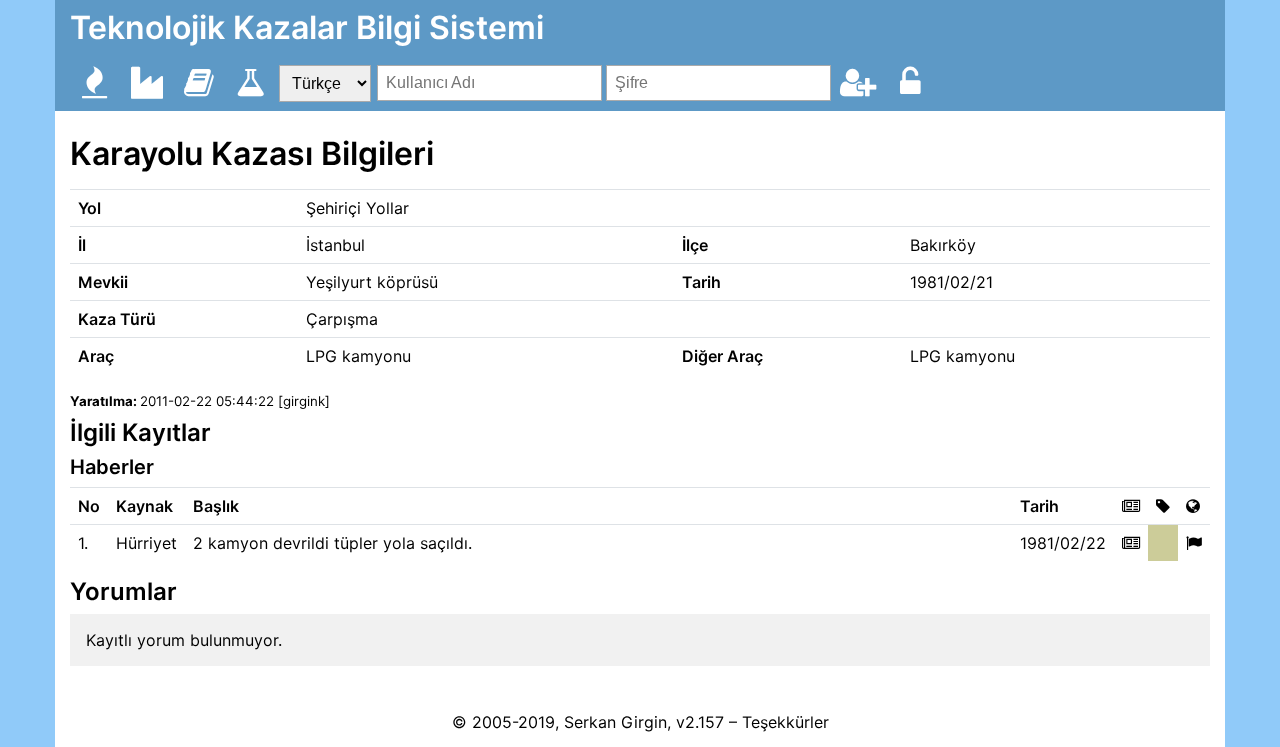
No (89, 506)
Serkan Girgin (615, 722)
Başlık (216, 506)
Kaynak (144, 506)
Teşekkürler (785, 722)
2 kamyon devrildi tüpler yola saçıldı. (332, 543)
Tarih (1039, 506)
